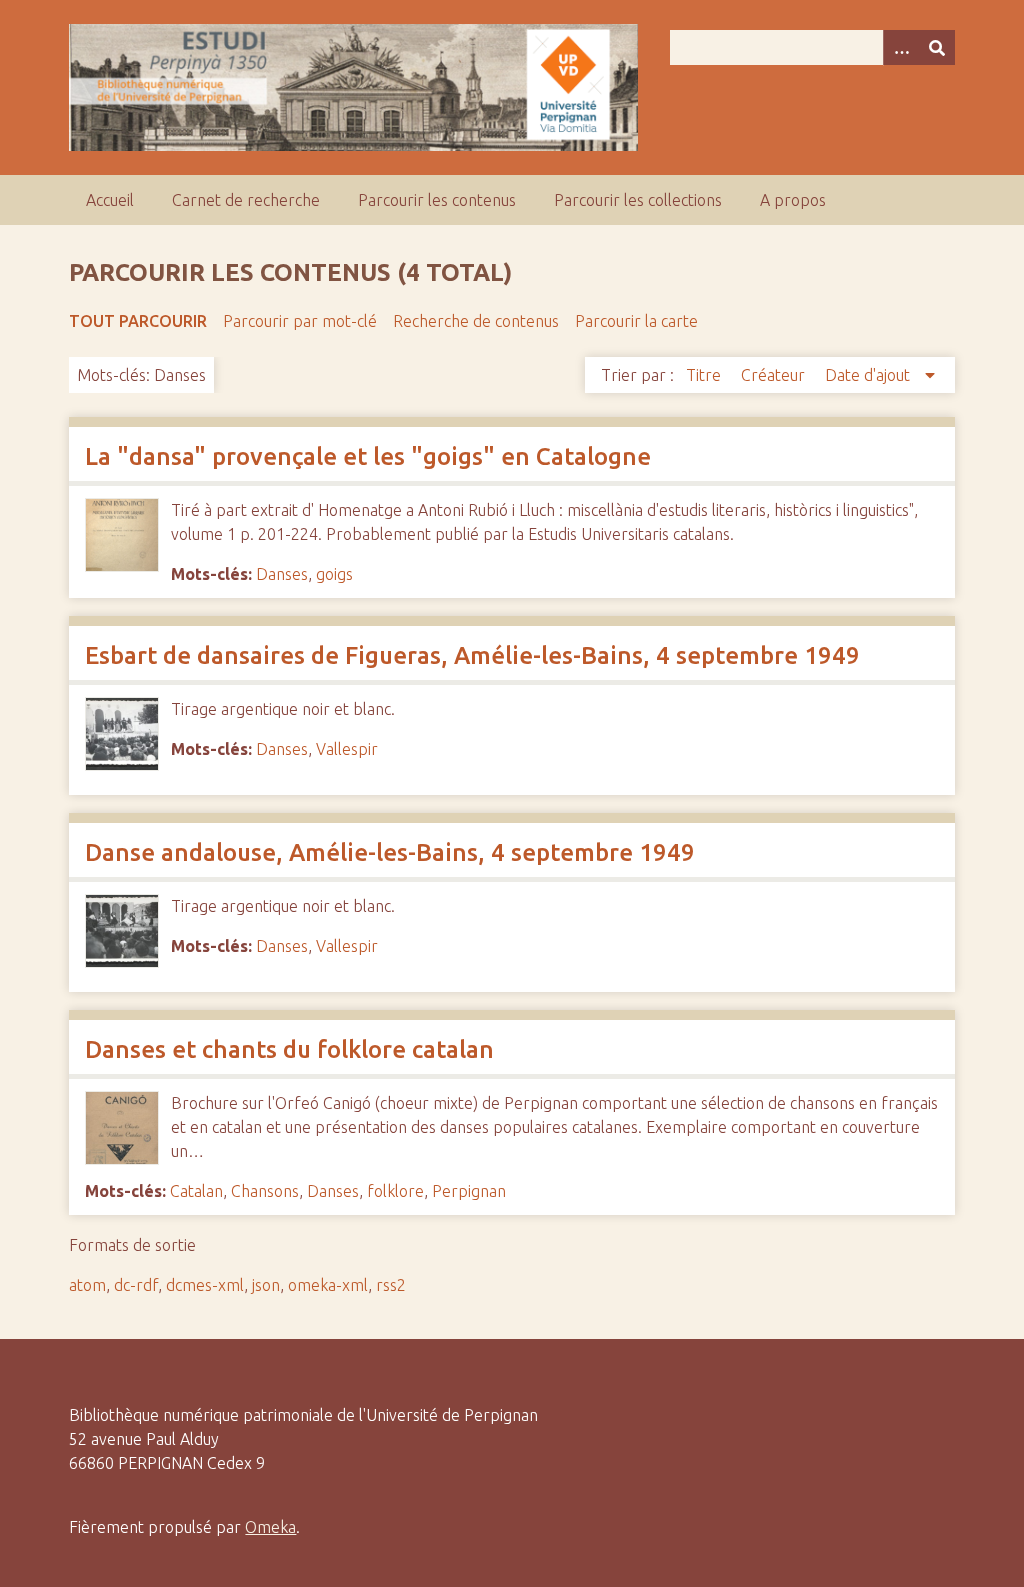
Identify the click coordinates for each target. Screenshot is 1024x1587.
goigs (334, 574)
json (266, 1285)
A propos (793, 200)
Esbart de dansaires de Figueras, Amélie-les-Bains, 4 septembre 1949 (472, 655)
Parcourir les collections (638, 200)
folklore (395, 1191)
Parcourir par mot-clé (300, 321)
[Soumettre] (937, 47)
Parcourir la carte (636, 321)
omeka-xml (328, 1285)
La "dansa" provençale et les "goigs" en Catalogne (368, 456)
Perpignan (469, 1191)
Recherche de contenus (476, 321)
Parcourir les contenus (437, 200)
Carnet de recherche (246, 200)
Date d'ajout (869, 375)
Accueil (110, 200)
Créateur (775, 375)
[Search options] (901, 47)
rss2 (391, 1285)
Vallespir (347, 749)
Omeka (270, 1527)
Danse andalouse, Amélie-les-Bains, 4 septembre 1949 (393, 852)
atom (87, 1285)
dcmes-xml (205, 1285)
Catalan (196, 1191)
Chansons (265, 1191)
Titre (705, 375)
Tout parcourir (138, 321)
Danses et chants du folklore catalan (289, 1049)
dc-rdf (136, 1285)
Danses (282, 574)
